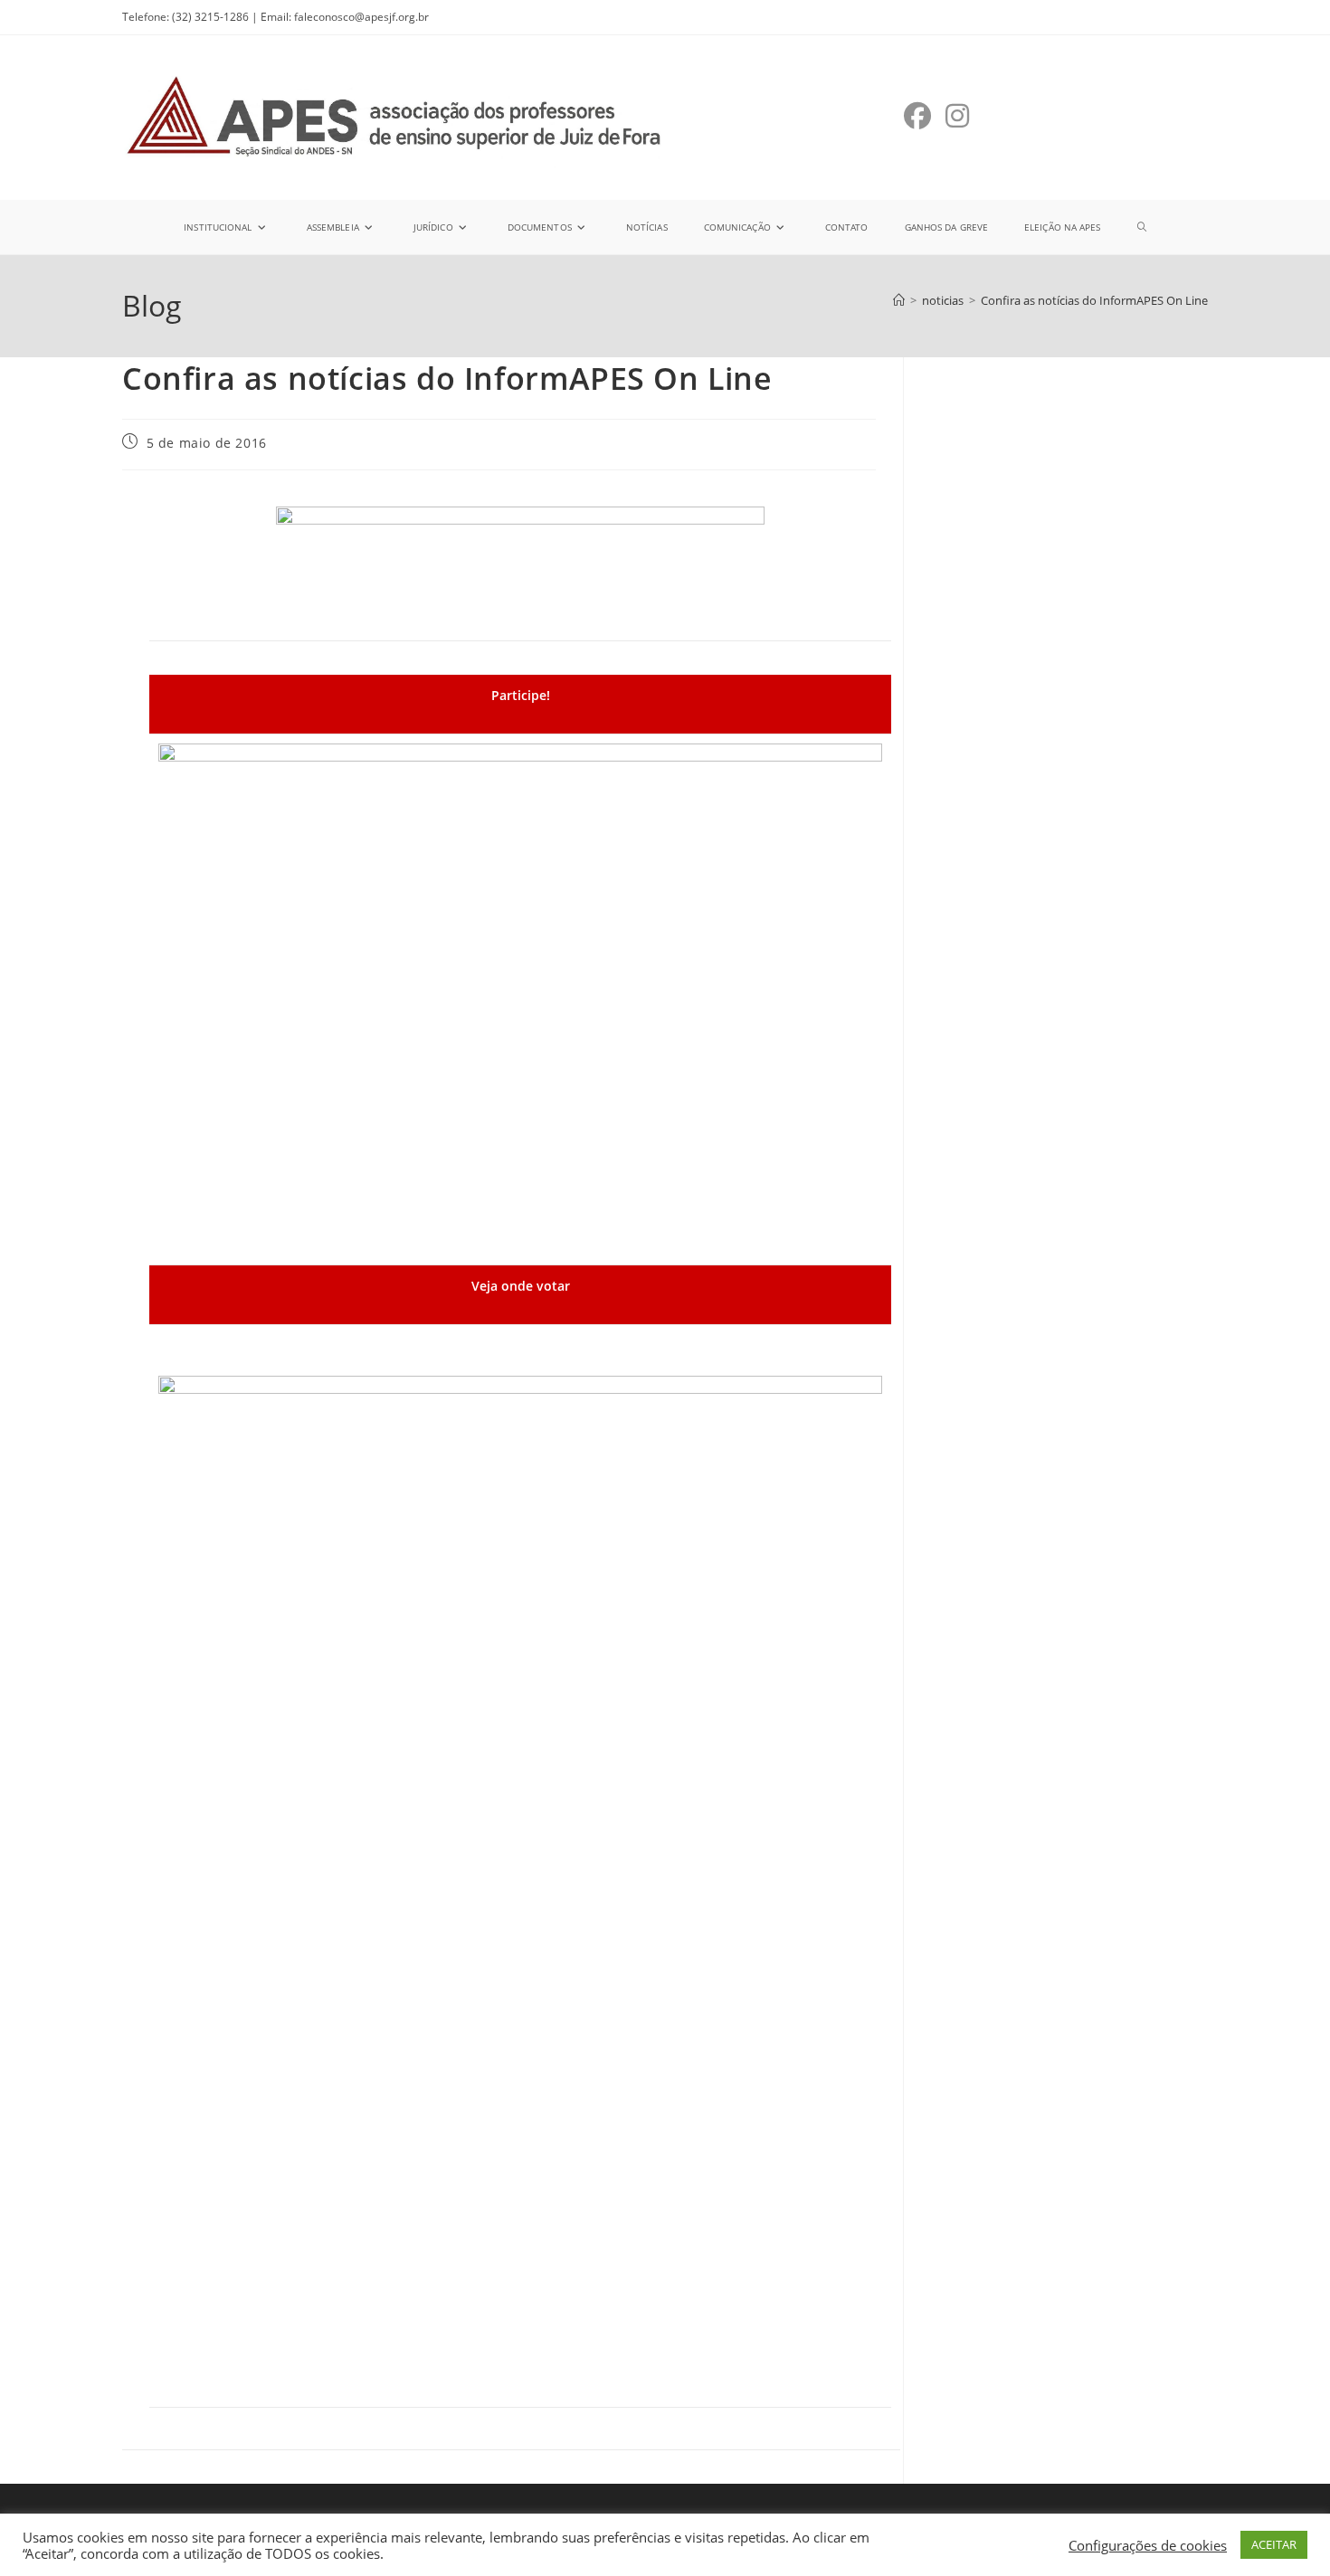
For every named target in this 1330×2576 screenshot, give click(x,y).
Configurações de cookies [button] (1148, 2545)
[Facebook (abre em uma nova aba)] (917, 116)
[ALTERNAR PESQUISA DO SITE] (1142, 227)
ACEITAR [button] (1274, 2544)
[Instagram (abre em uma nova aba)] (957, 116)
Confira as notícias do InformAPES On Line (1094, 300)
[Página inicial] (899, 300)
